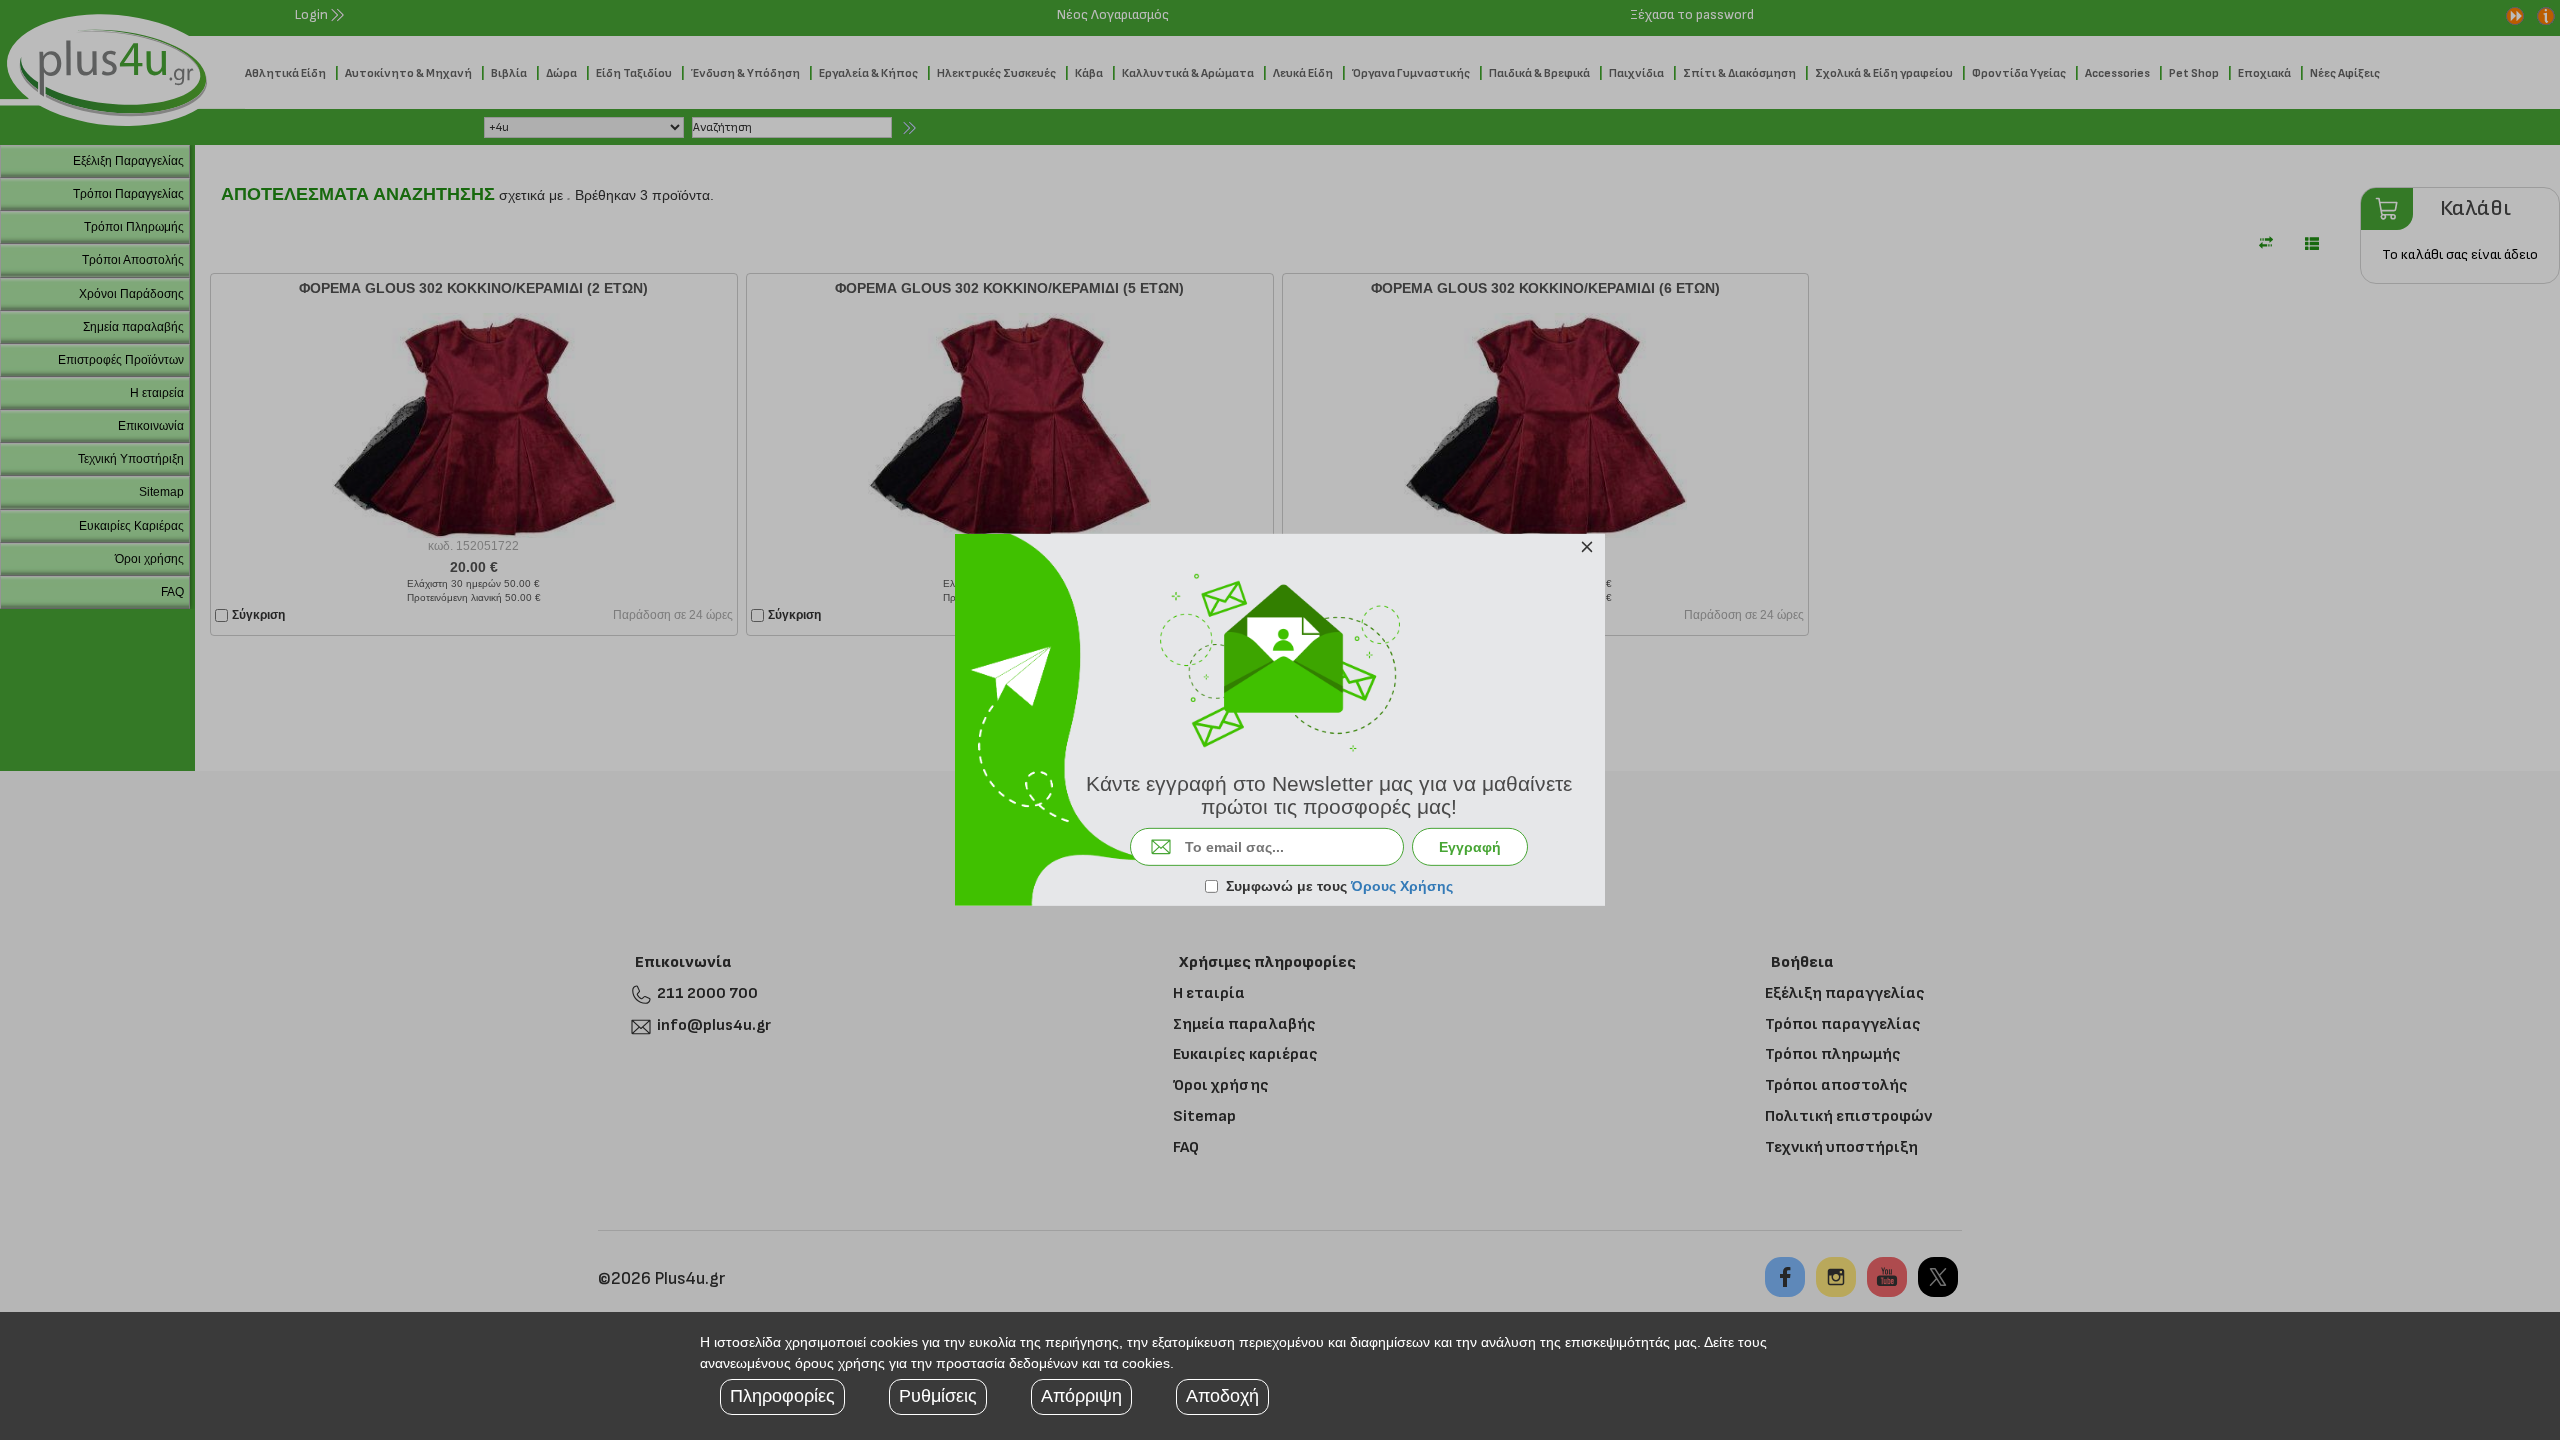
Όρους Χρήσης (1402, 886)
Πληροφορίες (782, 1396)
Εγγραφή (1470, 847)
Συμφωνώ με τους (1339, 886)
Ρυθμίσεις (938, 1396)
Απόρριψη (1081, 1396)
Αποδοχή (1222, 1396)
